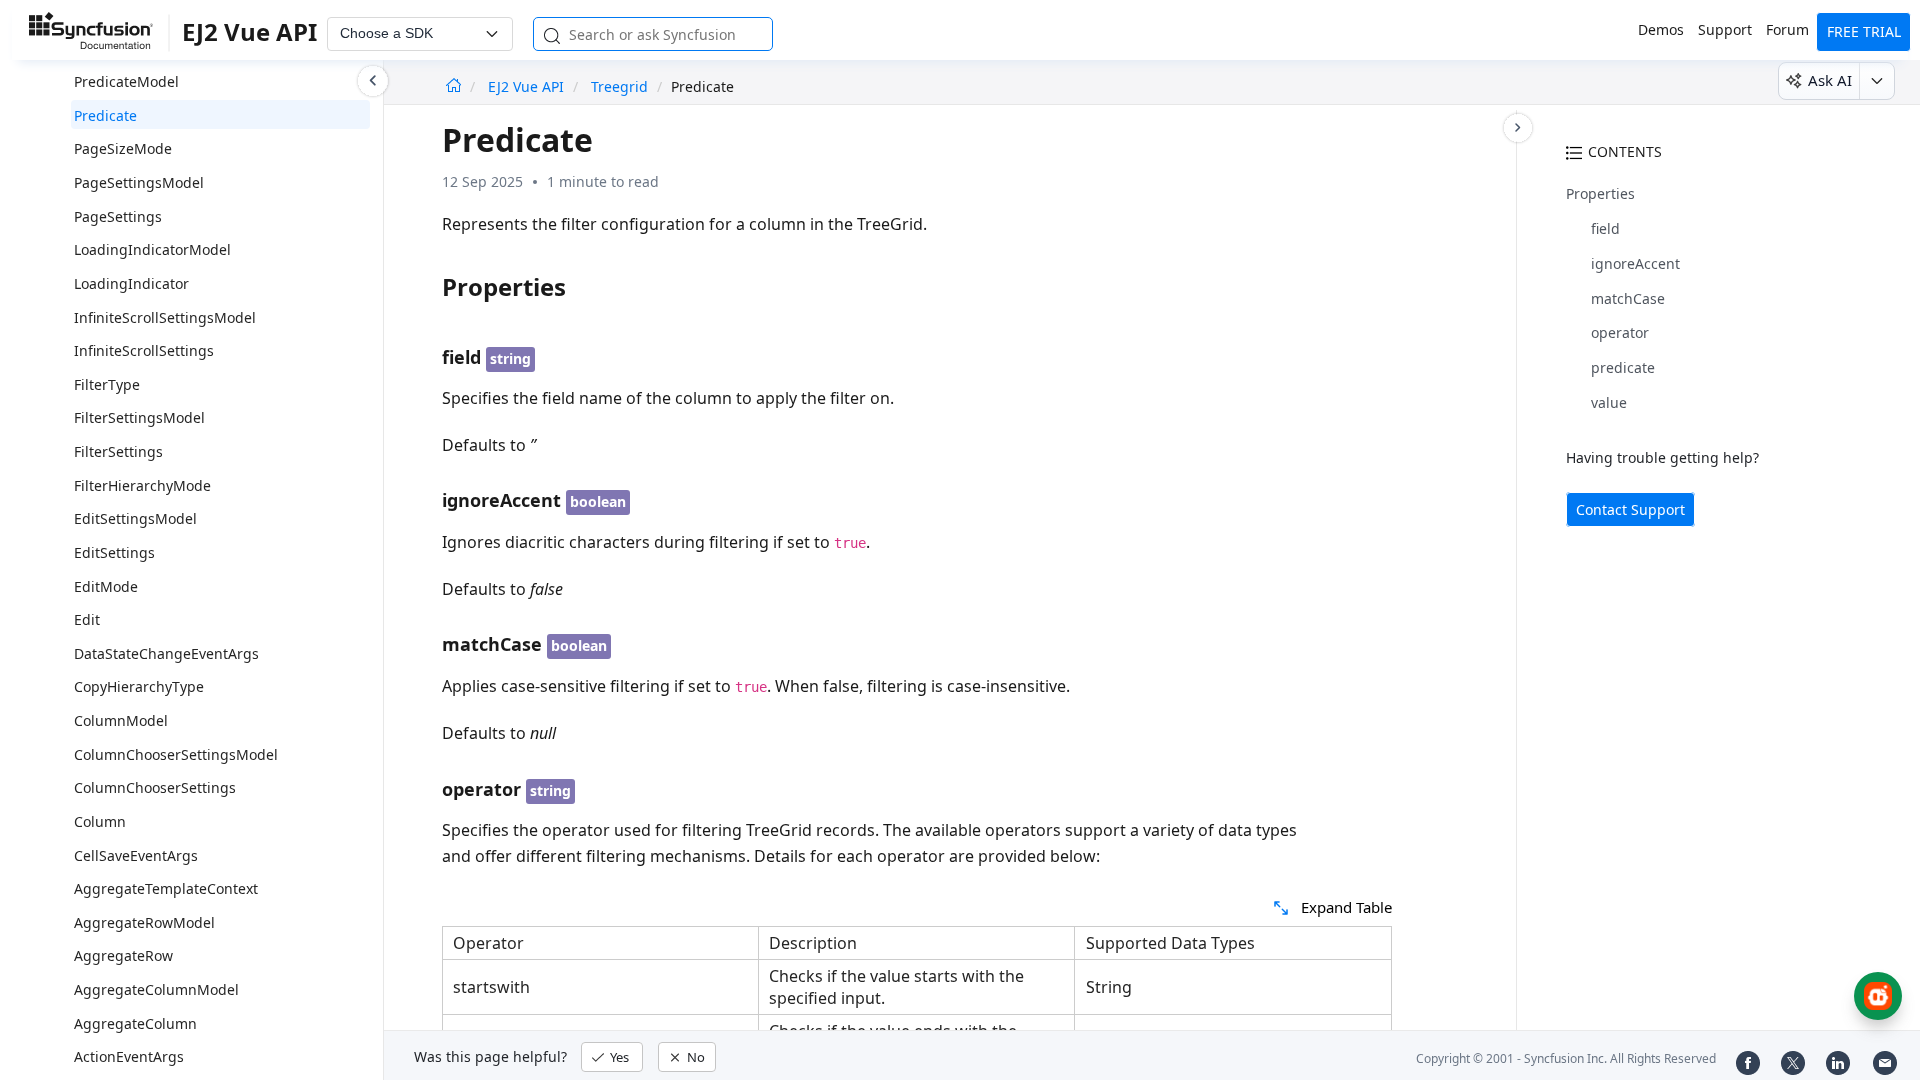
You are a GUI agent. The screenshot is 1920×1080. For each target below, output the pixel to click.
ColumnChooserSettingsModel (176, 754)
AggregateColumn (135, 1023)
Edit (87, 619)
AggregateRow (123, 955)
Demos (1661, 29)
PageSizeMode (123, 148)
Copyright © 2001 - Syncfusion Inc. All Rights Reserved (1566, 1058)
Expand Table (1346, 907)
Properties (1600, 193)
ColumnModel (121, 720)
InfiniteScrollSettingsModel (165, 317)
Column (100, 821)
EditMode (106, 586)
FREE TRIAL (1864, 31)
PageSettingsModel (139, 182)
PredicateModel (126, 81)
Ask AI (1830, 80)
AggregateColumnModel (156, 989)
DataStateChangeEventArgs (166, 653)
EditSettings (114, 552)
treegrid (619, 86)
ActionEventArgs (129, 1056)
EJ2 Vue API (528, 86)
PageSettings (118, 216)
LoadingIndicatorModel (152, 249)
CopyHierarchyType (139, 686)
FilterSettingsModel (139, 417)
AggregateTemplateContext (166, 888)
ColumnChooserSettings (155, 787)
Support (1725, 29)
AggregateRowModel (144, 922)
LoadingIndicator (131, 283)
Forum (1787, 29)
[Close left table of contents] (373, 81)
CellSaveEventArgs (136, 855)
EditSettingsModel (135, 518)
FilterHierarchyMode (142, 485)
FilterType (107, 384)
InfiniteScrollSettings (144, 350)
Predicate (105, 115)
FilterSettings (118, 451)
